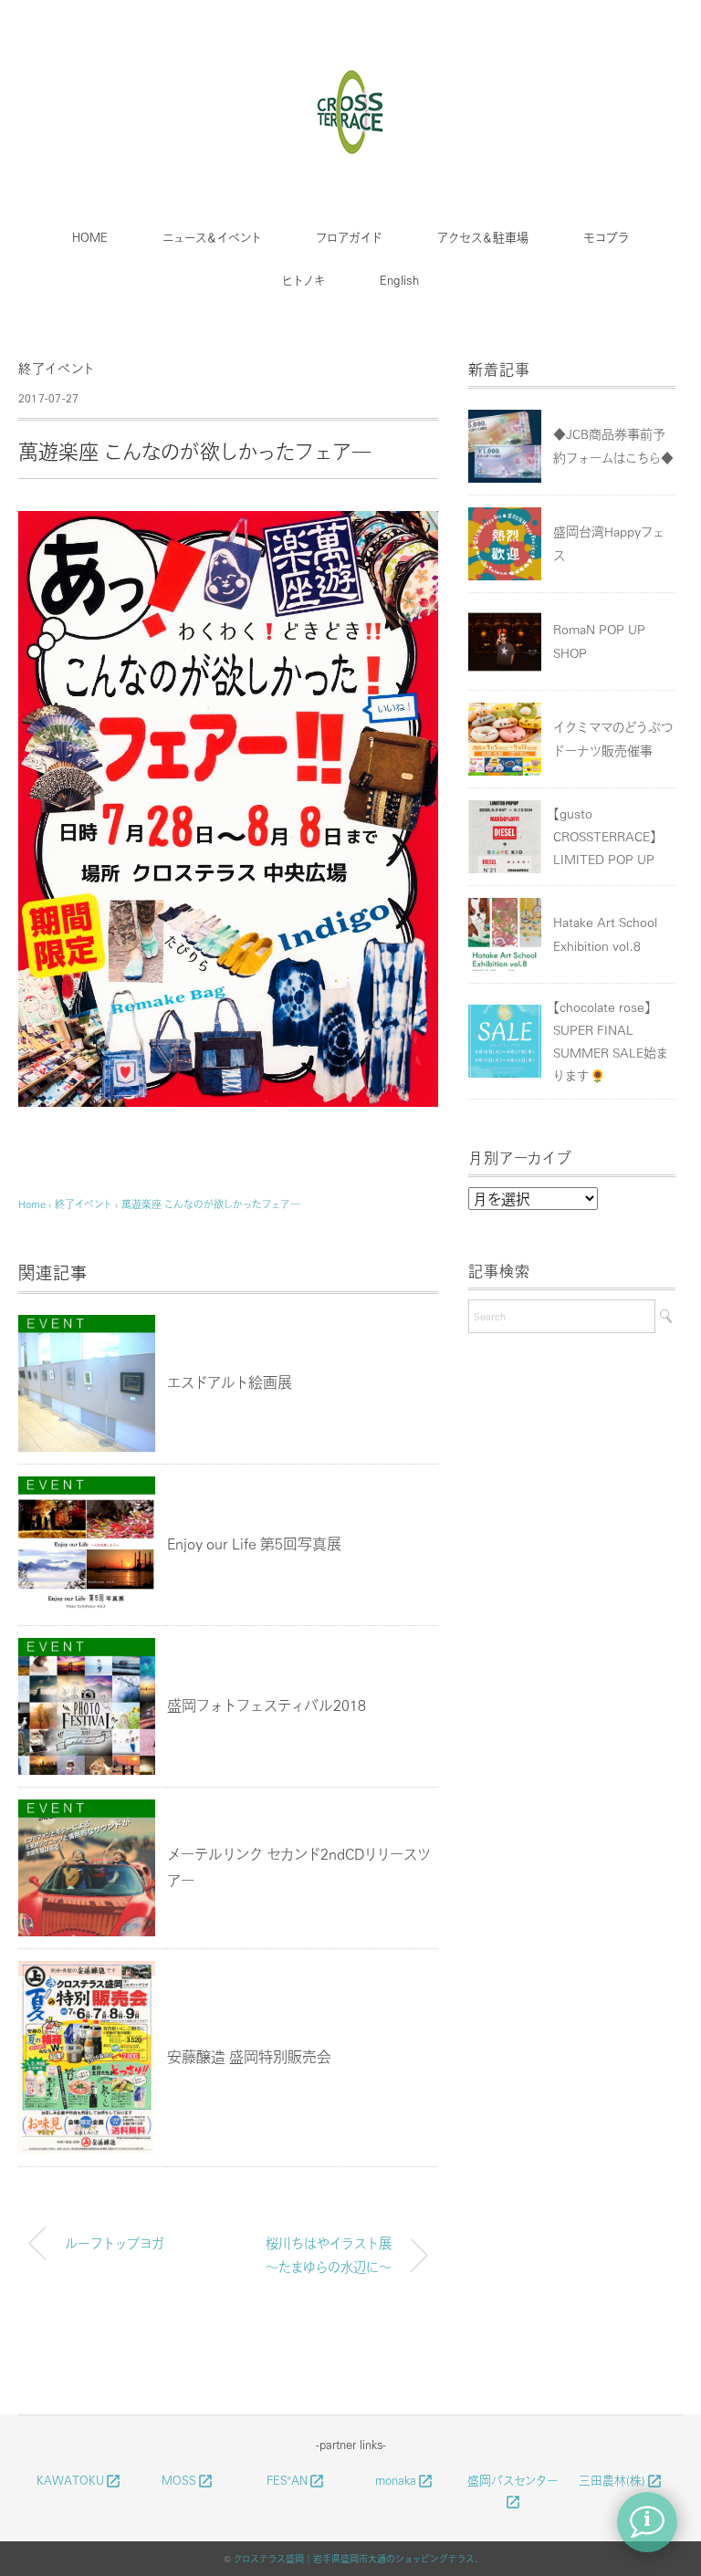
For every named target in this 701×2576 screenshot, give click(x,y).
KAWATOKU (79, 2480)
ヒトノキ (303, 280)
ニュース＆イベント (212, 237)
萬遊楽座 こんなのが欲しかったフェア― (211, 1204)
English (399, 280)
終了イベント (57, 368)
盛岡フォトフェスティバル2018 (267, 1705)
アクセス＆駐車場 (483, 237)
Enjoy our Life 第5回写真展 (254, 1544)
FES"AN (296, 2480)
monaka (404, 2480)
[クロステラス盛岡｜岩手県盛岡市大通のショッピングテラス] (351, 76)
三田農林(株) (621, 2480)
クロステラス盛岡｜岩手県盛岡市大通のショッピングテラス (354, 2559)
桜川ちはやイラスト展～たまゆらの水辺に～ (329, 2255)
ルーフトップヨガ (115, 2243)
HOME (90, 237)
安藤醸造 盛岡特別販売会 (249, 2056)
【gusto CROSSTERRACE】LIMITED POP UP (605, 836)
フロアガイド (349, 237)
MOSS (188, 2480)
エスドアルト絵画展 (230, 1382)
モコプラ (606, 237)
